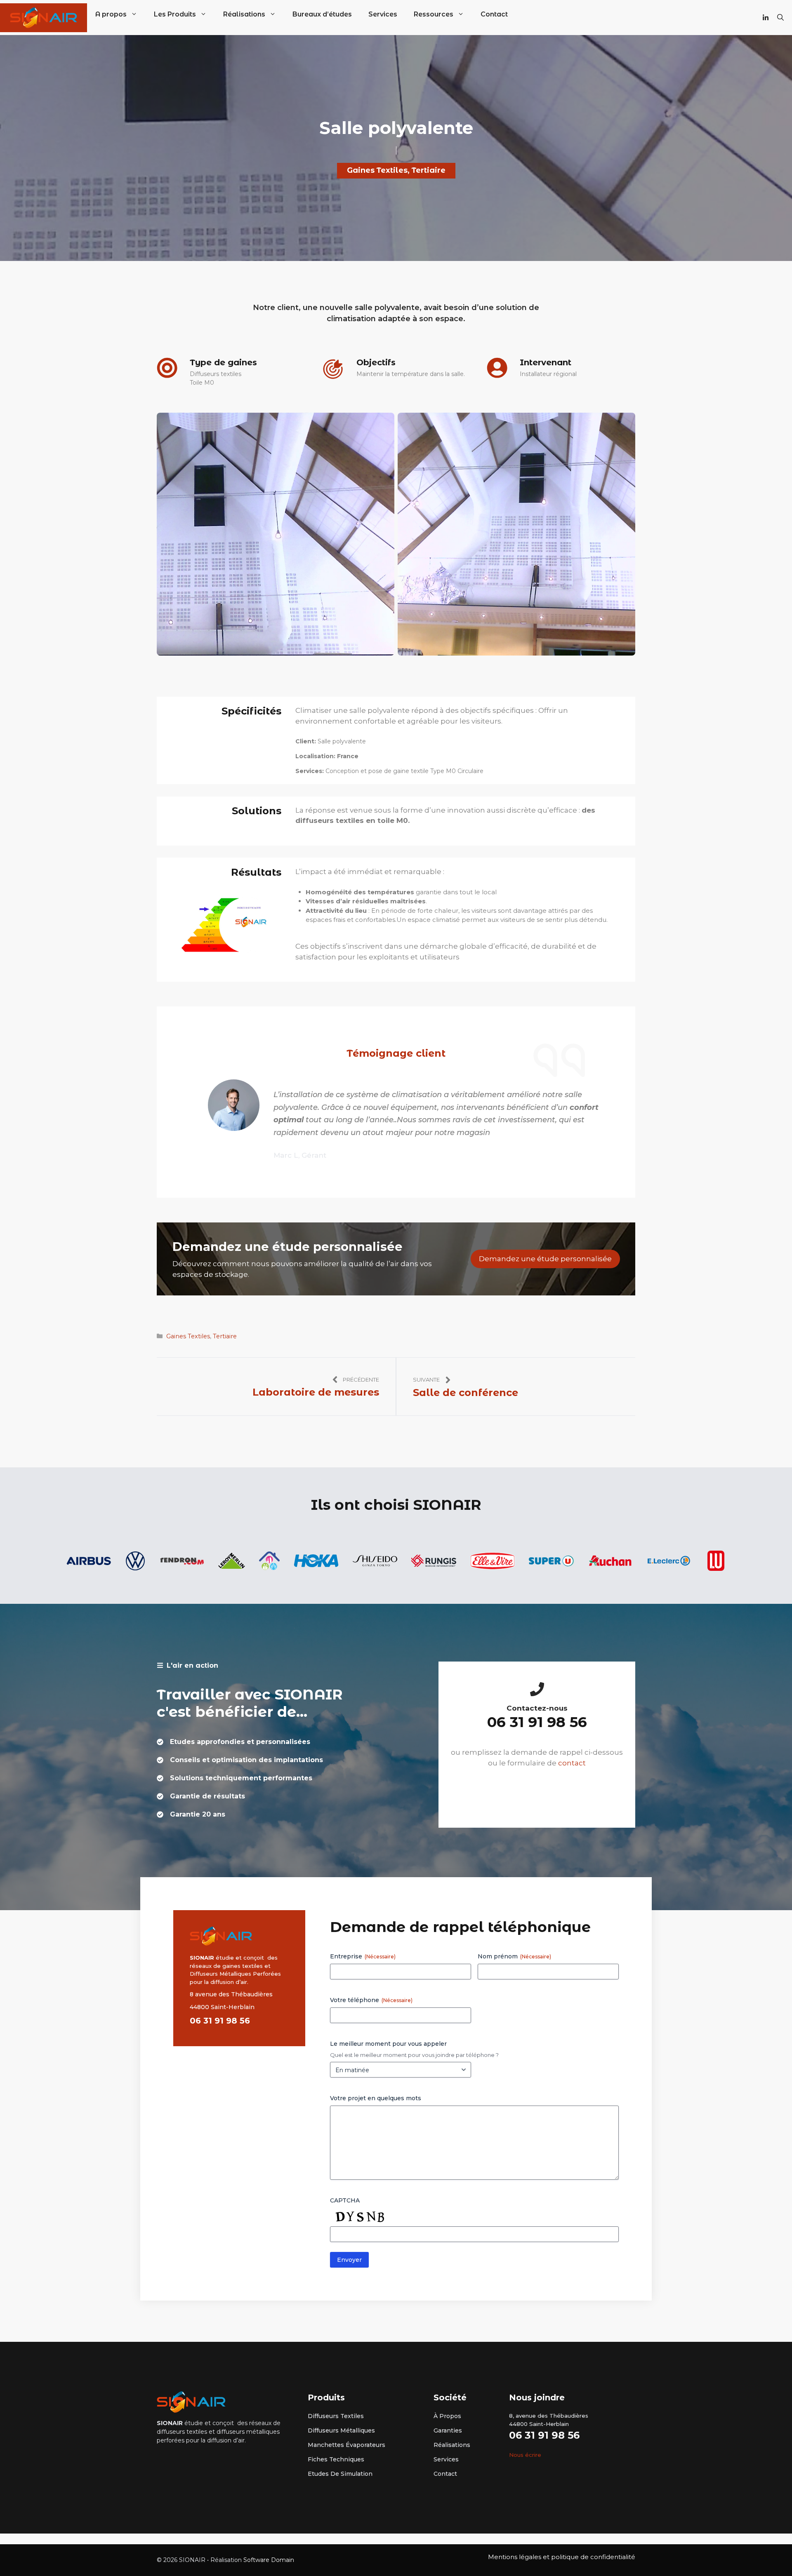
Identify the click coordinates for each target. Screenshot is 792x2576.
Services (383, 14)
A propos (111, 14)
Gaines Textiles (377, 170)
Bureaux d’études (322, 14)
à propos (447, 2416)
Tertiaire (429, 170)
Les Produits (175, 14)
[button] (780, 18)
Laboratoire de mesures (316, 1392)
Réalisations (244, 14)
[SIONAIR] (44, 18)
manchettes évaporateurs (346, 2445)
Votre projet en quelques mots (376, 2098)
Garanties (448, 2430)
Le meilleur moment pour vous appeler (388, 2044)
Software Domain (269, 2560)
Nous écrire (525, 2455)
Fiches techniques (336, 2459)
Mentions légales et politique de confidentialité (562, 2557)
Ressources (434, 14)
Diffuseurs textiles (336, 2416)
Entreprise (363, 1956)
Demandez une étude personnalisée (545, 1259)
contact (572, 1763)
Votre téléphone (371, 2000)
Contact (494, 14)
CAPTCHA (345, 2200)
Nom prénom (514, 1956)
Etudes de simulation (340, 2474)
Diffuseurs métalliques (341, 2430)
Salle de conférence (466, 1393)
